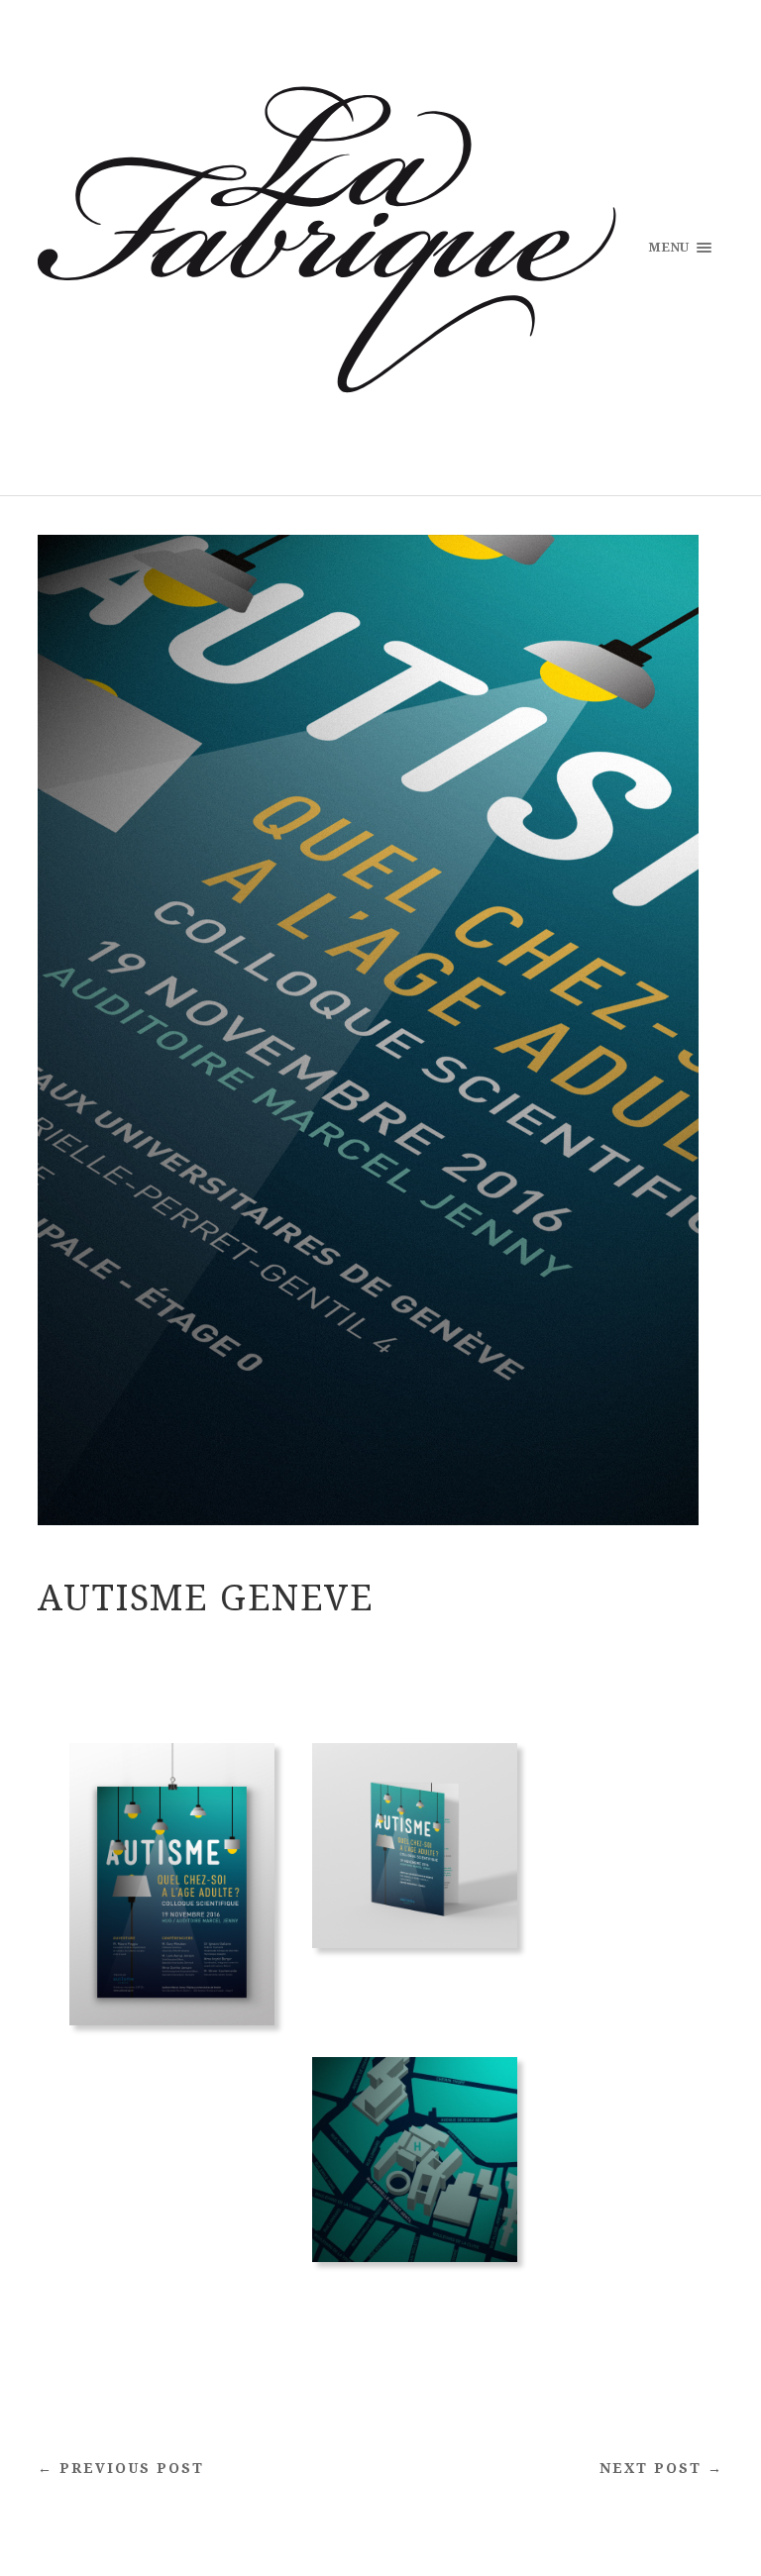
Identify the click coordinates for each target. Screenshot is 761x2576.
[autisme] (172, 2063)
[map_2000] (415, 2300)
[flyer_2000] (415, 1986)
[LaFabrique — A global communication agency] (326, 246)
